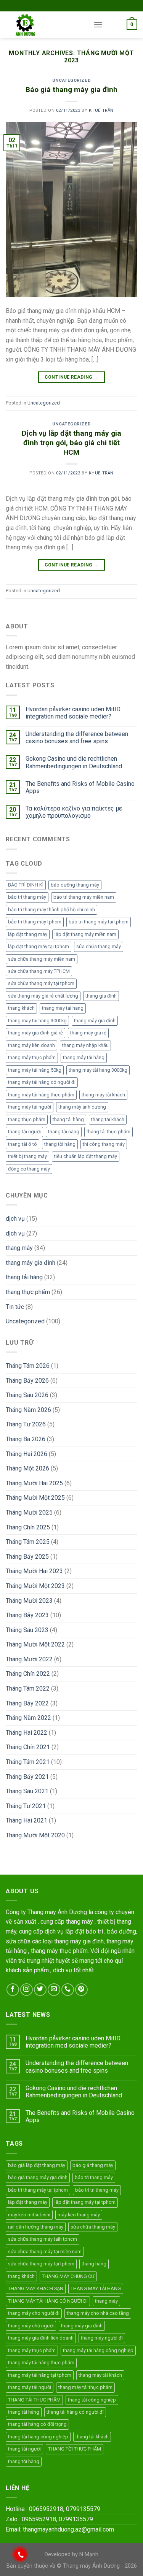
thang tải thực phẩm (108, 1132)
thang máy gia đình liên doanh (41, 2338)
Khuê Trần (101, 110)
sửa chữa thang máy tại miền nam (45, 2252)
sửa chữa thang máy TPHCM (39, 971)
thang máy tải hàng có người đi (42, 1082)
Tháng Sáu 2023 (27, 1630)
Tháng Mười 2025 (29, 1512)
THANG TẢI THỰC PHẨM (34, 2400)
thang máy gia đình (95, 1021)
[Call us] (68, 1990)
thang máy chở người (31, 2326)
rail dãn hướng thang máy (36, 2227)
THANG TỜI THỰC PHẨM (75, 2449)
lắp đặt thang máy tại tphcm (39, 946)
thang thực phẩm (27, 1119)
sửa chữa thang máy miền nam (42, 959)
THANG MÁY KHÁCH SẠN (36, 2288)
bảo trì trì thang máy (97, 2190)
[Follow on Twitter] (40, 1990)
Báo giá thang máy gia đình (71, 90)
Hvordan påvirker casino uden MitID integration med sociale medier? (73, 713)
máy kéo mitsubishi (29, 2215)
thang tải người (24, 1132)
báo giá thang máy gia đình (38, 2177)
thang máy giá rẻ (88, 1033)
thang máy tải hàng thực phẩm (41, 1095)
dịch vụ (15, 1219)
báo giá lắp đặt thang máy (37, 2165)
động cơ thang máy (29, 1169)
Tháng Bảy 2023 (27, 1615)
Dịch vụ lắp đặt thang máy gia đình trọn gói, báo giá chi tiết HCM (71, 443)
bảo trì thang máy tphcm (35, 922)
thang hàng (94, 2264)
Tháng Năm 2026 (28, 1410)
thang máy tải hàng (84, 1057)
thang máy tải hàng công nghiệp (98, 2350)
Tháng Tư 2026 (26, 1424)
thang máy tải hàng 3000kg (98, 1070)
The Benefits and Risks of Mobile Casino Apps (80, 787)
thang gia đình (101, 996)
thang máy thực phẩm (32, 1057)
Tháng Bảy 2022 (27, 1703)
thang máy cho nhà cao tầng (98, 2313)
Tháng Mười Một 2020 (35, 1835)
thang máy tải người (30, 1107)
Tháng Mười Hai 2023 (34, 1571)
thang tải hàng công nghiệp (38, 2437)
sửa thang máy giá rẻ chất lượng (43, 996)
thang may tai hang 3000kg (37, 1021)
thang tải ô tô (22, 1144)
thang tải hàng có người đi (75, 2412)
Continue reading (72, 377)
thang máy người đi (102, 2338)
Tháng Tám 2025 (28, 1542)
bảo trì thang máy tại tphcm (99, 922)
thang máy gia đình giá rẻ (35, 1033)
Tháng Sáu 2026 (27, 1395)
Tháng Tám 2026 (28, 1366)
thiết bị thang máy (27, 1156)
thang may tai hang (63, 1008)
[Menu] (98, 25)
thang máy (19, 1248)
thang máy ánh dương (82, 1107)
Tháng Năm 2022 (28, 1718)
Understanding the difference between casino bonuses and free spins (77, 738)
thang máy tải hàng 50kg (35, 1070)
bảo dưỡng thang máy (75, 885)
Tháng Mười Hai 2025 (34, 1483)
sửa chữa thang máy (99, 946)
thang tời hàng (60, 1144)
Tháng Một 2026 (27, 1468)
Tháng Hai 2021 (27, 1820)
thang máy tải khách (103, 1095)
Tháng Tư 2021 (26, 1806)
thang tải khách (108, 1119)
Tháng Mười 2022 (29, 1659)
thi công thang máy (104, 1144)
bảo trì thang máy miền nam (84, 897)
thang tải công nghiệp (92, 2400)
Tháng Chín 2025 (28, 1527)
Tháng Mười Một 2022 (35, 1644)
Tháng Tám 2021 (28, 1762)
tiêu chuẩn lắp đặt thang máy (86, 1156)
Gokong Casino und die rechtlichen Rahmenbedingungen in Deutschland (74, 762)
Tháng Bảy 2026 (27, 1381)
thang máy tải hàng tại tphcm (40, 2375)
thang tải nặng (64, 1132)
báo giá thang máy (93, 2165)
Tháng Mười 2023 (29, 1601)
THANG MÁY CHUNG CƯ (68, 2276)
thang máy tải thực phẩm (85, 2387)
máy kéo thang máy (79, 2215)
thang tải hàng (68, 1119)
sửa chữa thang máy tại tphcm (41, 983)
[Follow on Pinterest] (81, 1990)
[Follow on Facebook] (13, 1990)
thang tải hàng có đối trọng (37, 2424)
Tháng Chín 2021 (28, 1747)
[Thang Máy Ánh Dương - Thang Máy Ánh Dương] (44, 25)
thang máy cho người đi (34, 2313)
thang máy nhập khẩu (85, 1045)
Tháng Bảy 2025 (27, 1557)
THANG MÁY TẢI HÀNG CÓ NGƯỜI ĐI (48, 2301)
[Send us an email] (54, 1990)
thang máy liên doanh (31, 1045)
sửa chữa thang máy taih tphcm (43, 2239)
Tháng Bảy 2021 (27, 1777)
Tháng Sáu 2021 (27, 1791)
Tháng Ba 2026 (26, 1439)
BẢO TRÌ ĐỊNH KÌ (26, 885)
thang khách (21, 1008)
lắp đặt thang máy (28, 934)
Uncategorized (71, 80)
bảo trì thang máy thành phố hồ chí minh (51, 910)
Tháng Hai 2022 (27, 1733)
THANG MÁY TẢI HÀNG (96, 2288)
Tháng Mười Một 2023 (35, 1586)
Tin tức (15, 1307)
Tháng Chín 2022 (28, 1674)
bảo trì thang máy (27, 897)
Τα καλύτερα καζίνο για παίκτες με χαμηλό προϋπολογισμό (74, 812)
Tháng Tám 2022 (28, 1689)
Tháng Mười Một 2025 (35, 1498)
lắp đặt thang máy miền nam (85, 934)
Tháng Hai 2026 (27, 1454)
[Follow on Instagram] (27, 1990)
